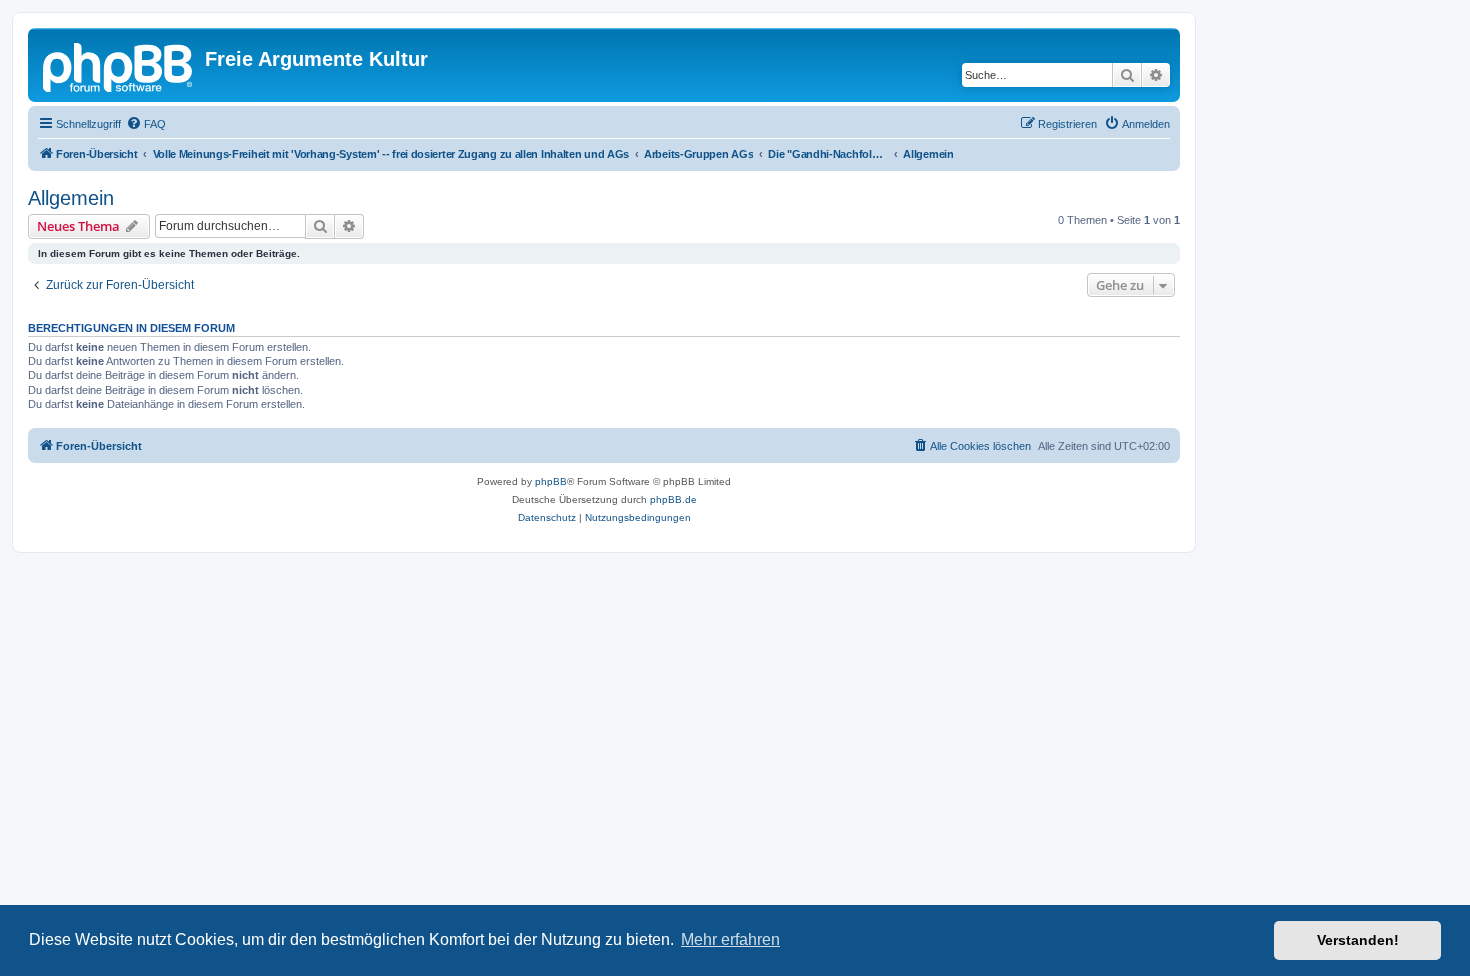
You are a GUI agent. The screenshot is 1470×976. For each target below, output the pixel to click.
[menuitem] (146, 124)
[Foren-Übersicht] (119, 65)
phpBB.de (673, 499)
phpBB (551, 481)
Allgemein (71, 198)
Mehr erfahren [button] (730, 939)
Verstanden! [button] (1358, 940)
